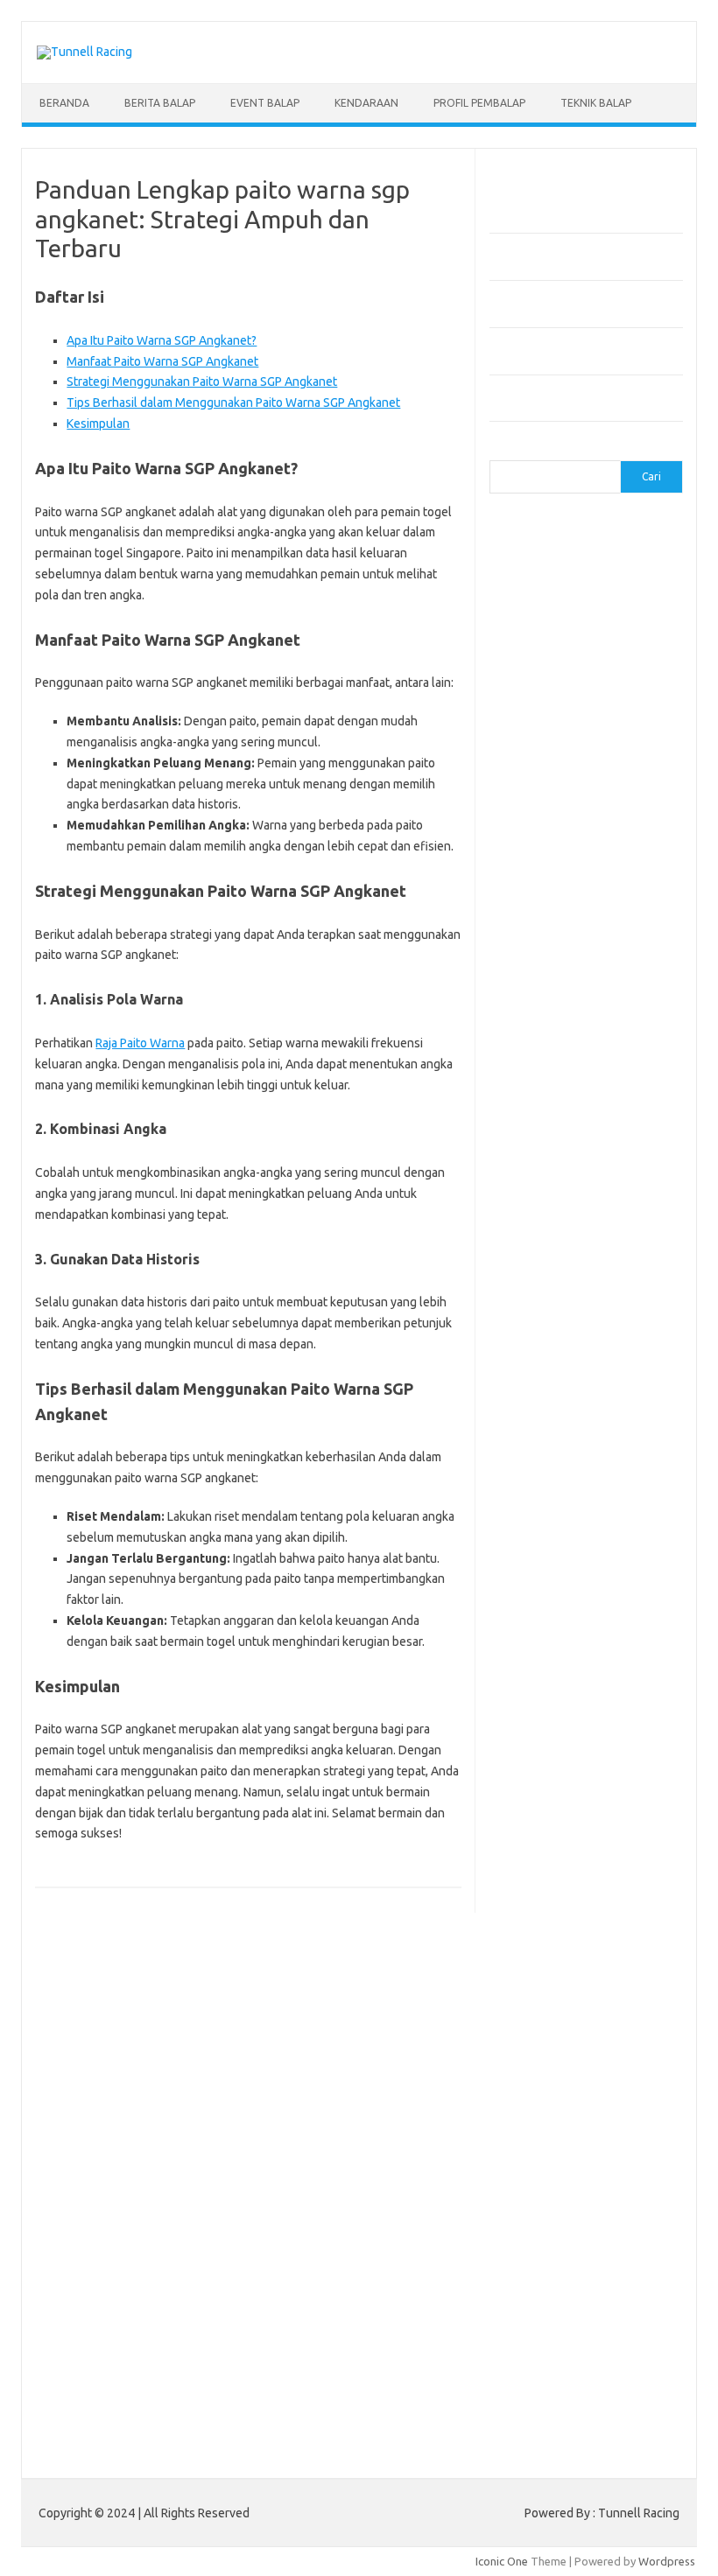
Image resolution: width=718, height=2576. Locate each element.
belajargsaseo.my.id (551, 1283)
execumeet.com (540, 677)
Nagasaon (574, 2103)
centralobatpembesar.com (567, 1518)
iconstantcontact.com (554, 779)
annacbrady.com (541, 1316)
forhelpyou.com (539, 1602)
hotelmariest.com (544, 745)
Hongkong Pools (626, 2171)
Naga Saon (633, 2103)
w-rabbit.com (625, 1047)
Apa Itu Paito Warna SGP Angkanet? (162, 340)
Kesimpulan (98, 423)
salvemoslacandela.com (560, 1921)
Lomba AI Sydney (571, 2355)
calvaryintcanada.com (554, 577)
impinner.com (533, 795)
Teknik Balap (596, 103)
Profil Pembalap (479, 103)
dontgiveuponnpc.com (556, 1568)
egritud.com (616, 1585)
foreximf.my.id (629, 1182)
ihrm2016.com (536, 1669)
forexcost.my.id (539, 1081)
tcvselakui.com (537, 963)
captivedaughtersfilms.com (570, 1451)
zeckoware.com (539, 1047)
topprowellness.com (552, 2022)
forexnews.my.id (542, 1266)
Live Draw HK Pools (623, 2390)
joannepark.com (540, 812)
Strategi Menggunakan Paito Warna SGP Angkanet (202, 381)
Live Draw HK (533, 2390)
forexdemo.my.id (543, 1148)
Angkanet (553, 2171)
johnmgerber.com (544, 1736)
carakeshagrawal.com (555, 593)
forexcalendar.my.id (550, 1064)
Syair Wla (590, 2138)
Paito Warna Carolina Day (602, 2373)
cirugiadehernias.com (554, 644)
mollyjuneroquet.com (553, 1837)
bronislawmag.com (547, 1400)
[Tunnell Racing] (84, 52)
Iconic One (502, 2561)
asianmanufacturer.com (559, 543)
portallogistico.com (549, 896)
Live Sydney (605, 2238)
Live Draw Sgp (595, 2222)
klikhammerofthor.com (557, 1753)
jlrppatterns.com (542, 1719)
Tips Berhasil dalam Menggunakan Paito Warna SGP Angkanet (233, 402)
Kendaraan (366, 103)
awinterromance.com (553, 1350)
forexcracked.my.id (549, 1098)
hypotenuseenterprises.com (573, 761)
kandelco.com (627, 812)
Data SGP (543, 2306)
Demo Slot (603, 2187)
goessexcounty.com (551, 711)
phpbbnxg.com (537, 879)
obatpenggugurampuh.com (569, 1854)
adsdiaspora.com (543, 1299)
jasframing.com (617, 795)
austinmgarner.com (548, 1333)
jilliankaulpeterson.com (558, 1703)
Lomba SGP (587, 2322)
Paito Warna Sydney (571, 2271)
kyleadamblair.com (547, 1770)
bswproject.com (540, 1434)
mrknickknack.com (546, 863)
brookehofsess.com (551, 1417)
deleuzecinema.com (550, 1535)
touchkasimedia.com (552, 980)
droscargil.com (537, 1585)
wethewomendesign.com (564, 2055)
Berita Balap (160, 103)
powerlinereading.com (557, 913)
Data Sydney (606, 2306)
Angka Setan (611, 2121)
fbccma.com (623, 677)
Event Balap (265, 103)
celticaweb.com (538, 627)
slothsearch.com (614, 1955)
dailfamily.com (607, 661)
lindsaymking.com (545, 1787)
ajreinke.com (631, 1299)
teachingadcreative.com (561, 1971)
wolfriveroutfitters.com (560, 1014)
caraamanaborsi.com (552, 1467)
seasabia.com (534, 1938)
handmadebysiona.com (559, 728)
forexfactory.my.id (547, 1165)
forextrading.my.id (547, 1232)
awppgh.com (531, 1367)
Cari (500, 450)
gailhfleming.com (543, 1619)
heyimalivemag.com (550, 1635)
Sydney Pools (534, 2187)
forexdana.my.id (541, 1131)
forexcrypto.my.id (545, 1115)
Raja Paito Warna (140, 1043)
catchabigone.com (546, 611)
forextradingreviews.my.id (568, 1215)
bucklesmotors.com (550, 560)
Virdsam (520, 2103)
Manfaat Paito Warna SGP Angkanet (162, 361)
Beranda (64, 103)
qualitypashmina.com (553, 947)
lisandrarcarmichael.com (561, 1820)
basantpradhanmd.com (558, 1383)
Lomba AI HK (576, 2339)
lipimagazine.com (543, 1803)
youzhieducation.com (553, 1031)
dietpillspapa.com (545, 1551)
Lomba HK (525, 2322)
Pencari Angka (535, 2121)
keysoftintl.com (539, 829)
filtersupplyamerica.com (562, 695)
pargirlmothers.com (550, 1887)
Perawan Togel (584, 2154)
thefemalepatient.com (583, 2005)
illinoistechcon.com (547, 1686)
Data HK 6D (554, 2255)
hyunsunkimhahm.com (555, 1652)
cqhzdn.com (529, 661)
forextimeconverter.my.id (565, 1249)
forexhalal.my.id (540, 1182)
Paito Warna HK (602, 2289)
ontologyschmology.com (563, 1871)
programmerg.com (547, 929)
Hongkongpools (540, 2205)
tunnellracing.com (544, 997)
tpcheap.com (532, 2039)
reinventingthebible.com (562, 1904)
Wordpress (667, 2561)
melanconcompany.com (559, 845)
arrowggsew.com (544, 527)
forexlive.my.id (537, 1199)
